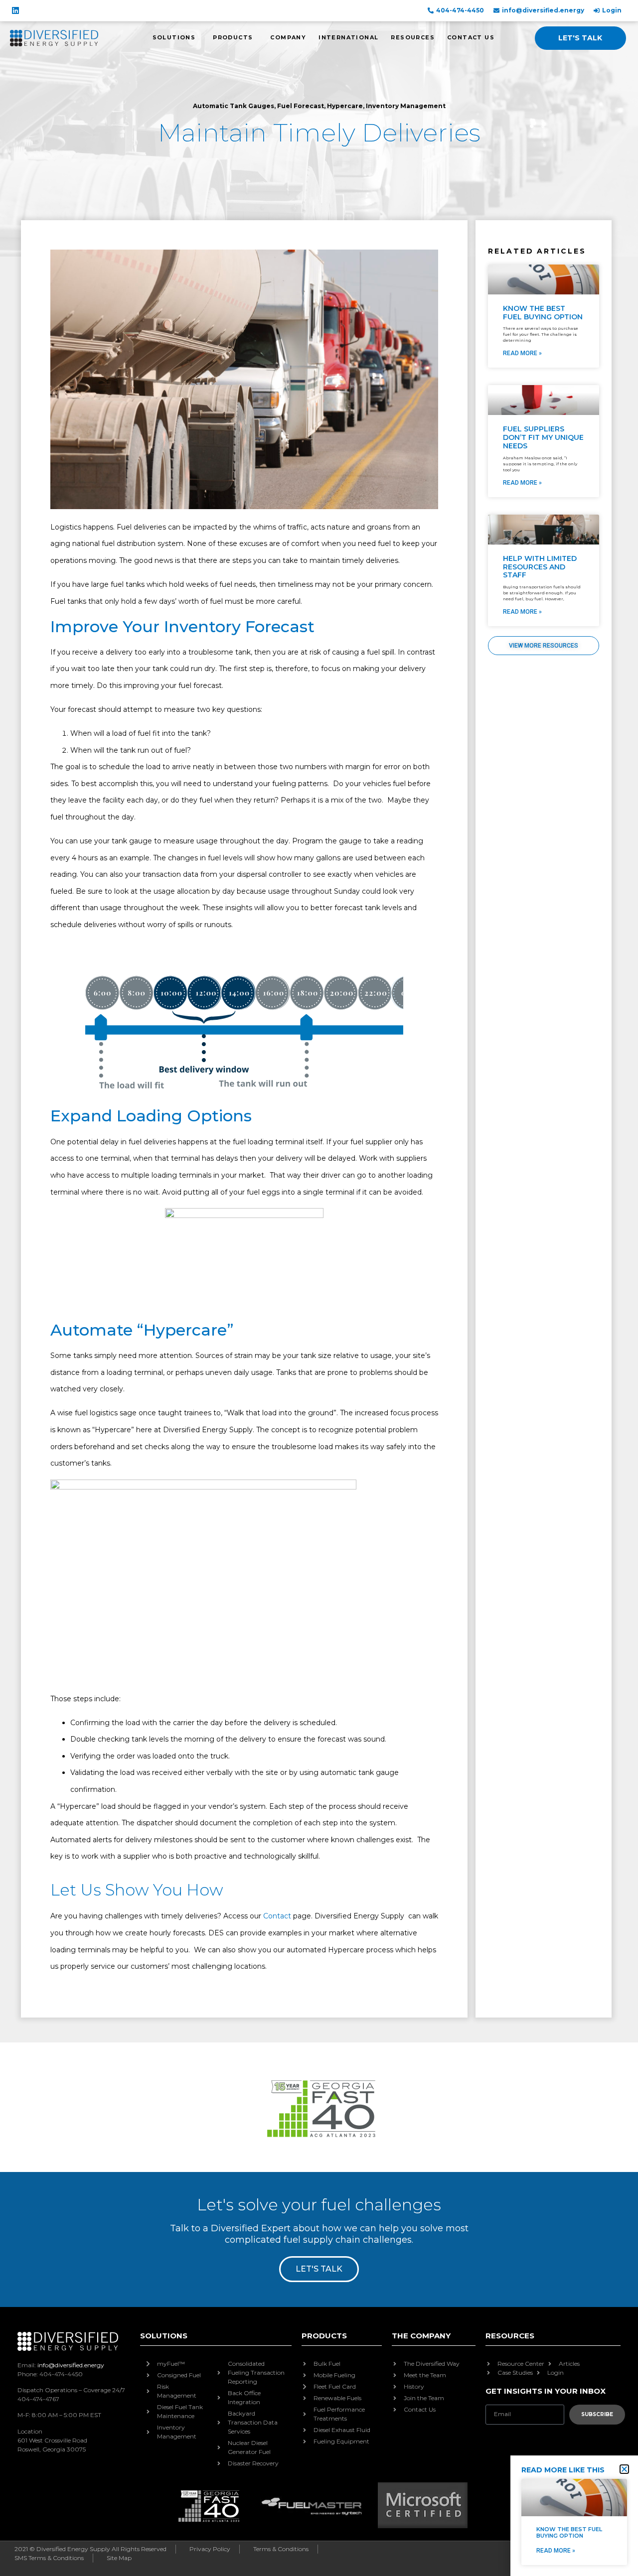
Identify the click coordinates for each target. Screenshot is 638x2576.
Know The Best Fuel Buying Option (569, 2532)
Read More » (556, 2551)
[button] (624, 2469)
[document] (319, 1288)
